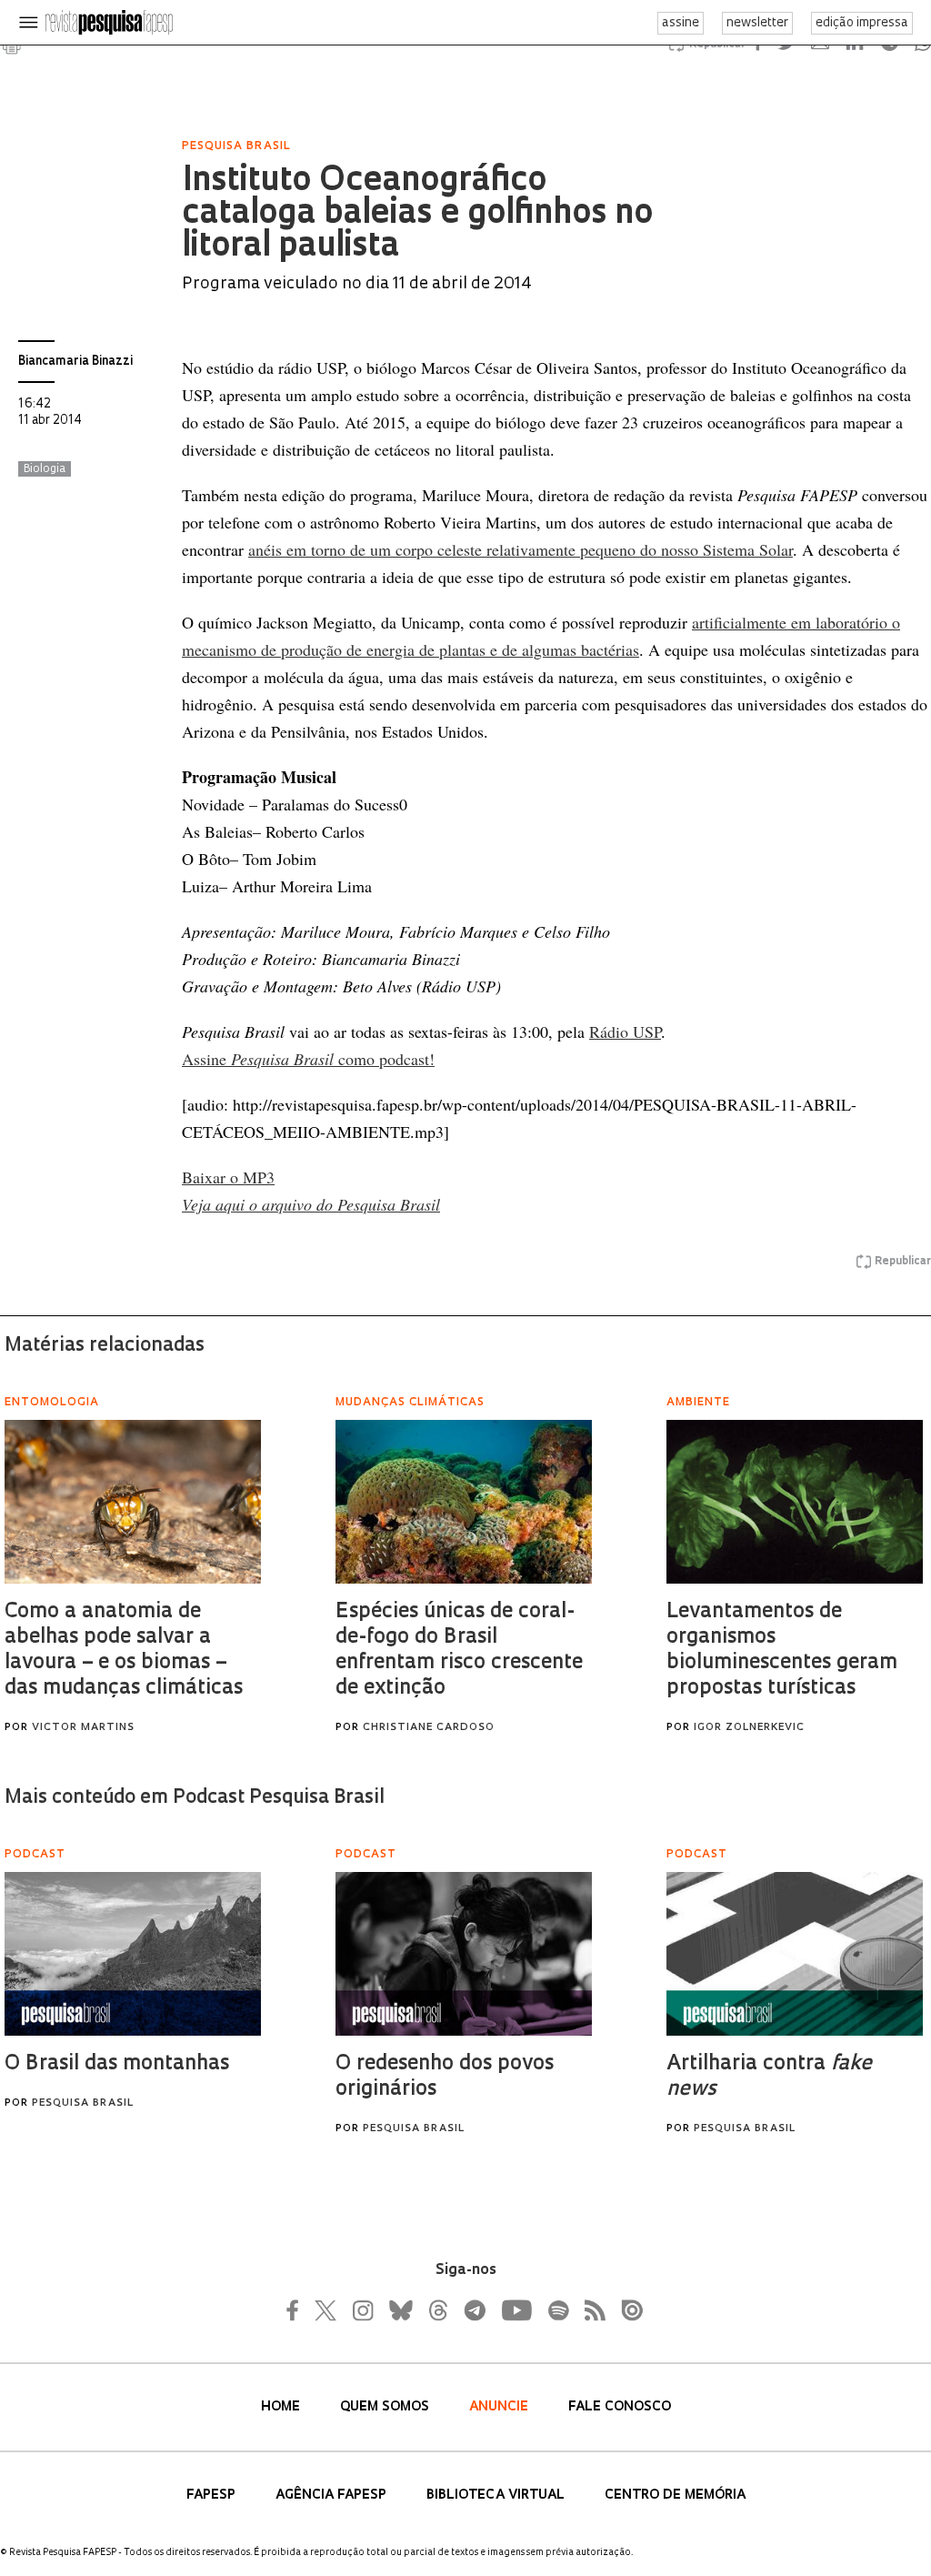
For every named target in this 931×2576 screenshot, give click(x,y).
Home (282, 2407)
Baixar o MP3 (228, 1177)
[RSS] (590, 2310)
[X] (326, 2310)
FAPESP (213, 2495)
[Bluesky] (399, 2310)
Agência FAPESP (333, 2495)
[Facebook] (297, 2310)
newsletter (757, 23)
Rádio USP (625, 1031)
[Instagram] (361, 2310)
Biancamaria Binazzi (75, 362)
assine (681, 23)
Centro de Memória (675, 2495)
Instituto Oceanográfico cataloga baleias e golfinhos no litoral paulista (417, 215)
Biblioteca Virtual (497, 2495)
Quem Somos (386, 2407)
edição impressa (862, 23)
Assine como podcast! (308, 1059)
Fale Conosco (620, 2407)
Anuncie (501, 2407)
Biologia (45, 469)
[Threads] (437, 2310)
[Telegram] (474, 2310)
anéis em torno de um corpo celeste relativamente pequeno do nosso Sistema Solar (521, 549)
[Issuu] (626, 2310)
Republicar (903, 1262)
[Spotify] (557, 2310)
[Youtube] (516, 2310)
